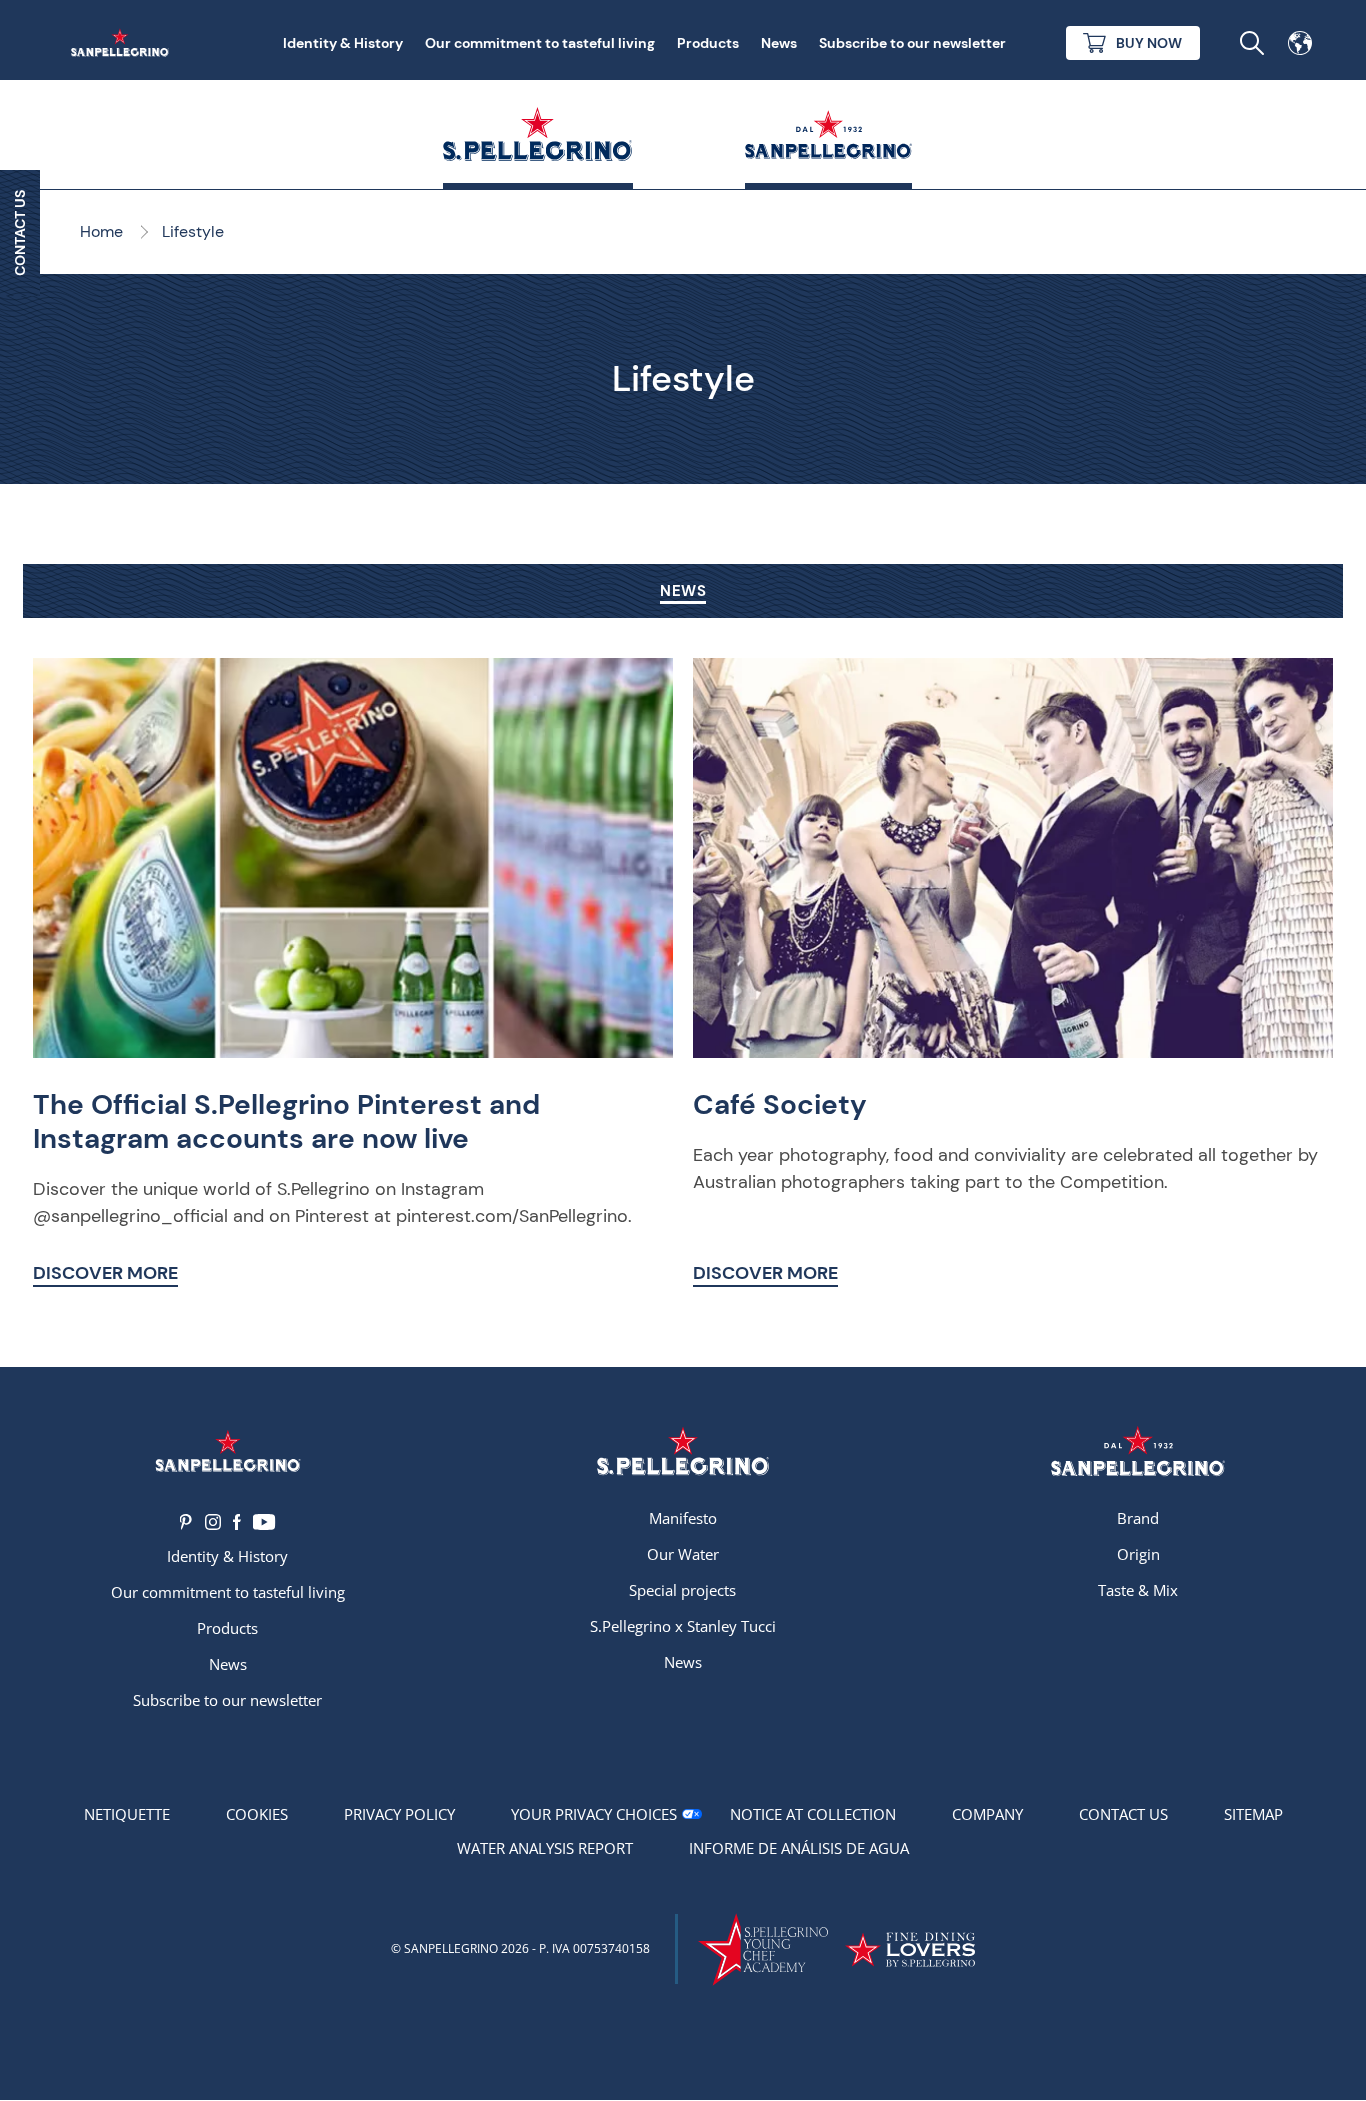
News (779, 43)
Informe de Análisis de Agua (799, 1848)
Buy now (1149, 43)
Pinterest (186, 1522)
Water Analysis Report (545, 1848)
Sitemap (1253, 1814)
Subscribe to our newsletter (912, 43)
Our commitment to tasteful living (540, 43)
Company (987, 1814)
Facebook (237, 1522)
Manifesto (683, 1518)
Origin (1138, 1554)
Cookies (257, 1814)
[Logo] (227, 1451)
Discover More (105, 1273)
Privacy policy (399, 1814)
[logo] (682, 1451)
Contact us (1123, 1814)
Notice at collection (813, 1814)
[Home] (124, 43)
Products (708, 43)
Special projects (682, 1590)
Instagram (213, 1522)
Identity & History (343, 43)
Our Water (683, 1554)
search (1252, 43)
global (1300, 43)
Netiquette (127, 1814)
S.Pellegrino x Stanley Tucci (683, 1626)
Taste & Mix (1138, 1590)
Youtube (264, 1522)
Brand (1138, 1518)
